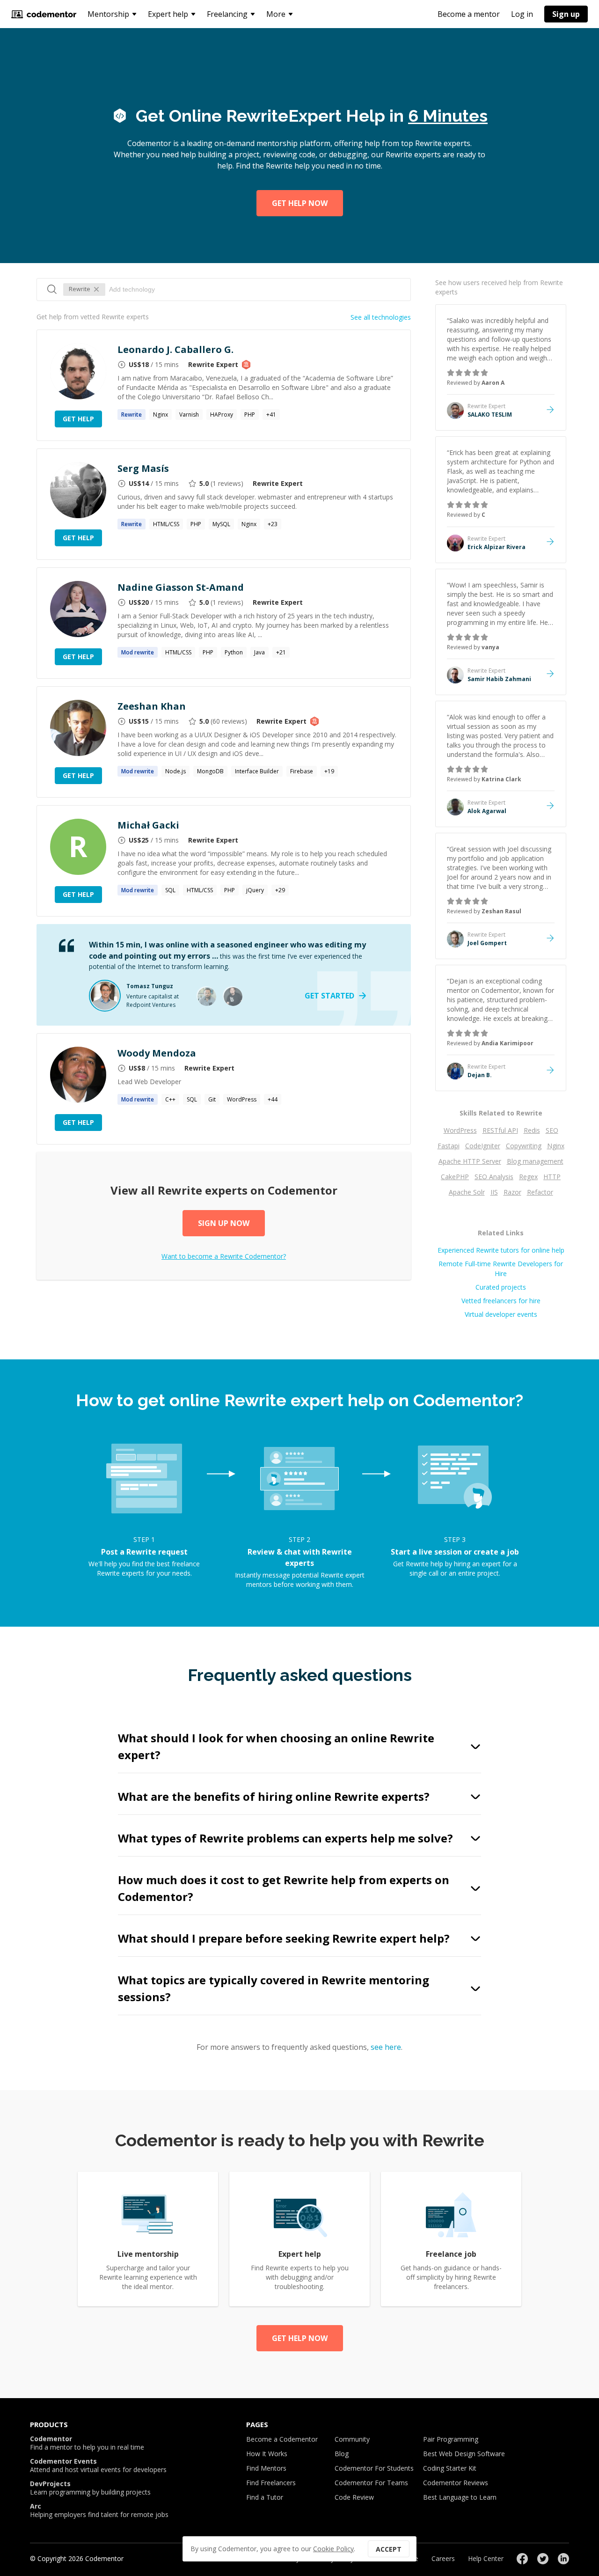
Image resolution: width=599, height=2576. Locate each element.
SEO (552, 1130)
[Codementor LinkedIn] (563, 2559)
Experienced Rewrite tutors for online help (501, 1250)
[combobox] (255, 289)
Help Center (486, 2558)
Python (234, 652)
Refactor (540, 1192)
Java (259, 652)
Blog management (535, 1161)
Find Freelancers (271, 2483)
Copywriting (524, 1146)
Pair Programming (451, 2439)
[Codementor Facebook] (522, 2559)
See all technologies (381, 317)
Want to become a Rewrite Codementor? (224, 1256)
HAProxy (222, 415)
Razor (512, 1192)
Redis (532, 1130)
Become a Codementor (282, 2439)
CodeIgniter (483, 1146)
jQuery (255, 890)
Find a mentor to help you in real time (87, 2443)
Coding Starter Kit (450, 2468)
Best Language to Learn (460, 2497)
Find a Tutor (265, 2497)
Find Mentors (266, 2468)
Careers (443, 2558)
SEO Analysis (494, 1177)
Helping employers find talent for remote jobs (99, 2510)
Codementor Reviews (456, 2483)
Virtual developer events (501, 1314)
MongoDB (210, 771)
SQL (170, 890)
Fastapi (449, 1146)
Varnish (189, 415)
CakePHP (455, 1177)
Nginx (161, 415)
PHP (250, 415)
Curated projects (501, 1287)
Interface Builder (257, 771)
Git (212, 1099)
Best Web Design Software (464, 2454)
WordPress (242, 1099)
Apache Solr (467, 1192)
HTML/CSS (166, 524)
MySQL (221, 524)
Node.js (175, 771)
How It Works (267, 2454)
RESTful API (500, 1130)
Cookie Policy (333, 2549)
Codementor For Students (374, 2468)
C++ (170, 1099)
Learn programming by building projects (90, 2488)
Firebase (302, 771)
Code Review (354, 2497)
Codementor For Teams (371, 2483)
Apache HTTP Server (470, 1161)
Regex (528, 1177)
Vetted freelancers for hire (501, 1301)
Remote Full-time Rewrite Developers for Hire (501, 1269)
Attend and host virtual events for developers (98, 2466)
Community (352, 2439)
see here (386, 2047)
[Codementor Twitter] (543, 2559)
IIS (494, 1192)
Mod (138, 652)
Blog (342, 2454)
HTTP (552, 1177)
